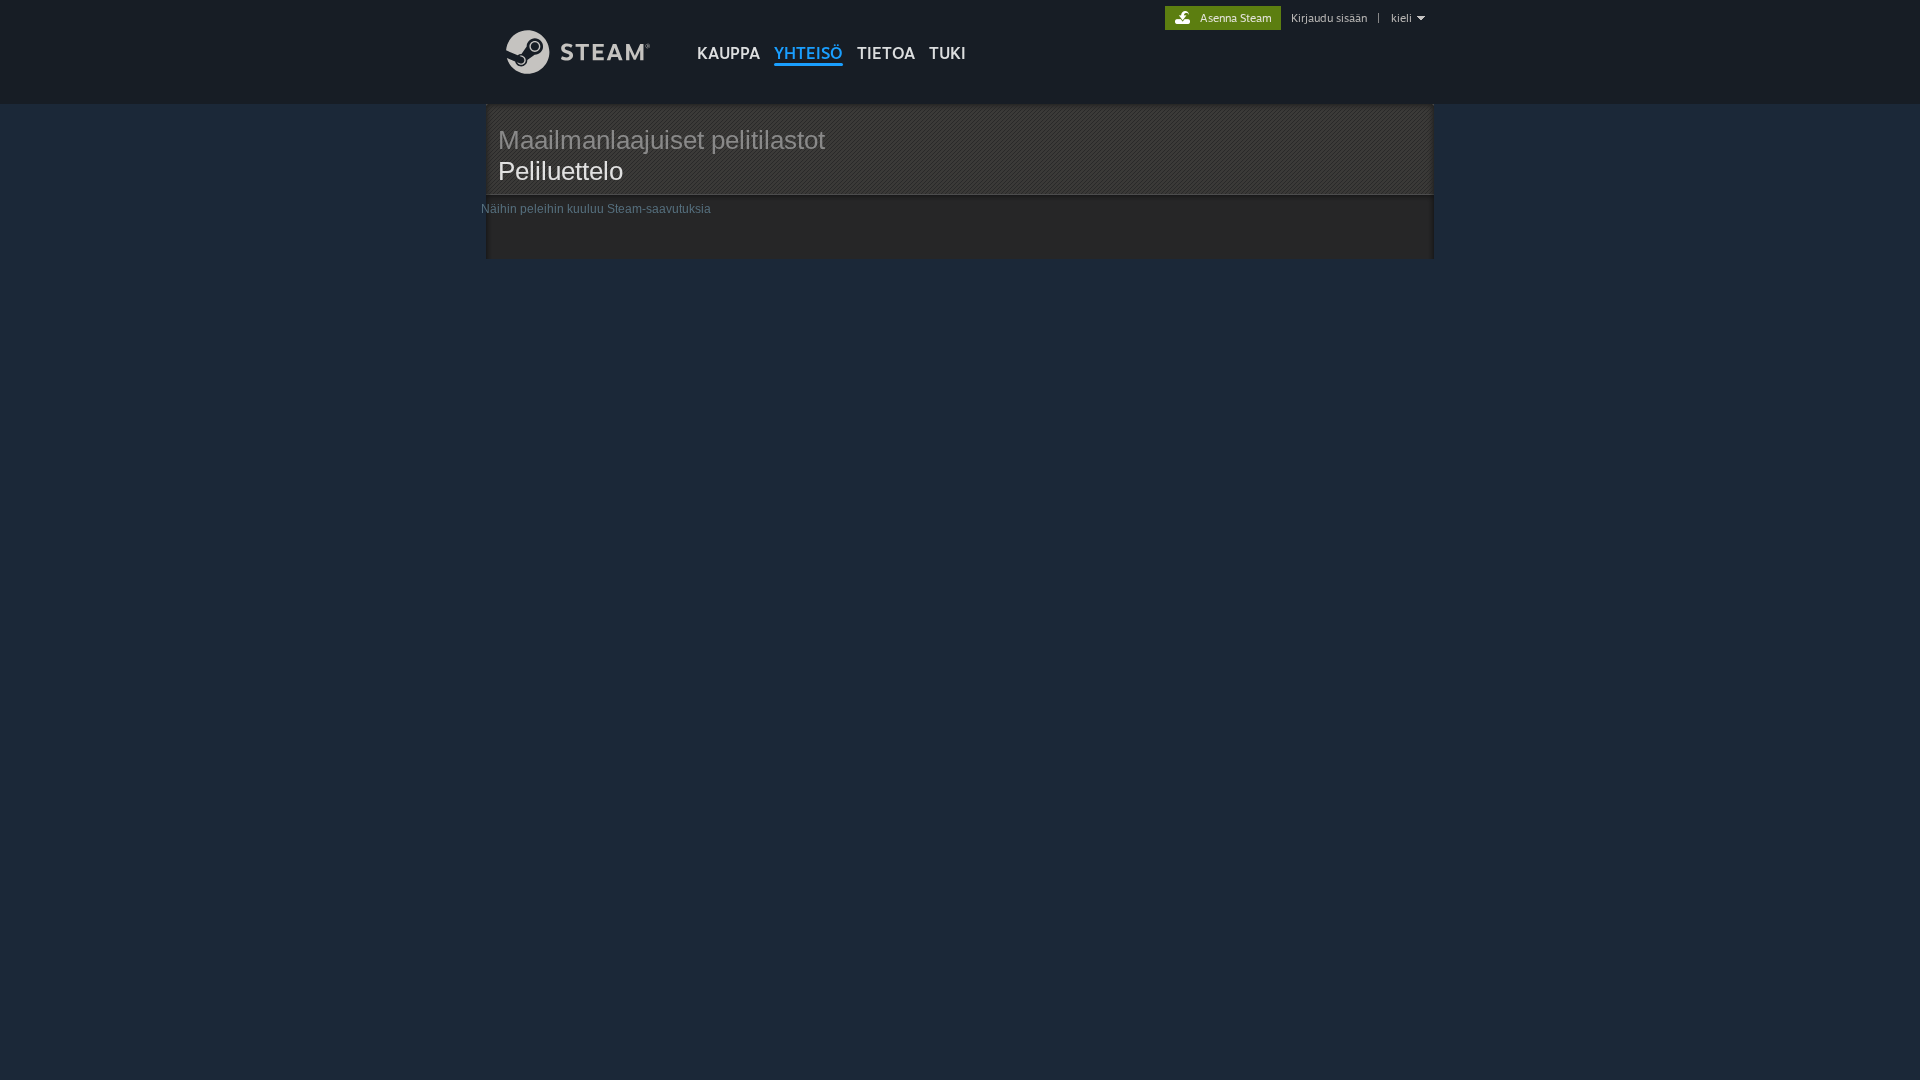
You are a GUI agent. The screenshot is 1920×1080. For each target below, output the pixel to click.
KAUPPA (728, 53)
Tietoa (886, 53)
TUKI (947, 53)
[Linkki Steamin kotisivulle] (578, 68)
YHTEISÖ (808, 53)
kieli (1401, 18)
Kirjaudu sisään (1329, 18)
